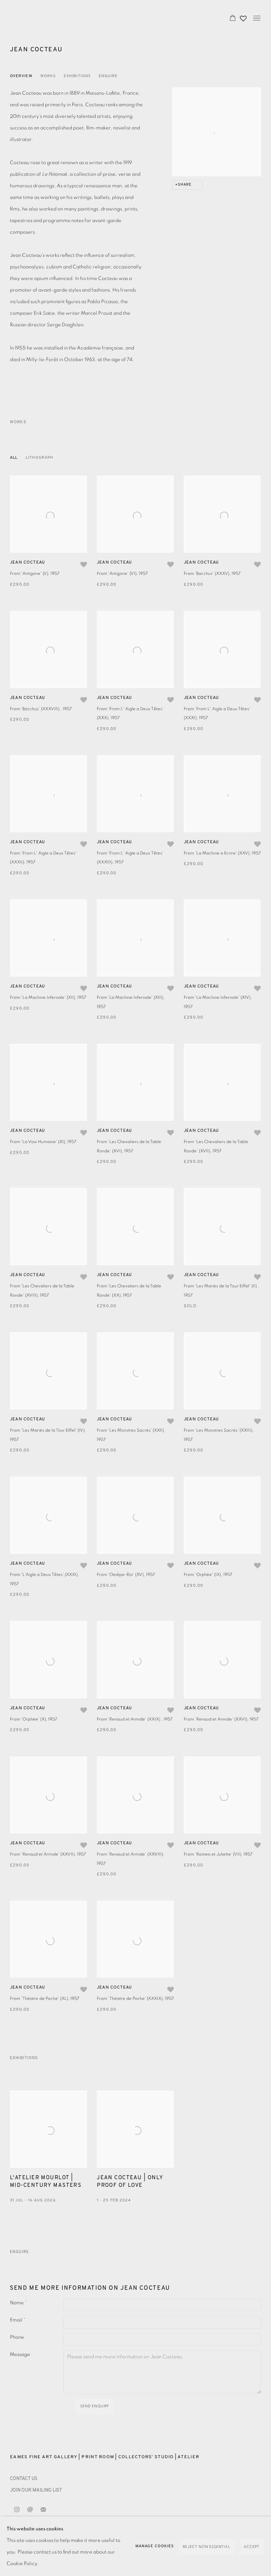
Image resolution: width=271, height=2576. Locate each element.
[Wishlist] (244, 17)
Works (48, 76)
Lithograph (39, 458)
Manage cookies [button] (155, 2546)
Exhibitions (77, 76)
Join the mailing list (43, 2510)
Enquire (108, 76)
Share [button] (185, 185)
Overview (21, 76)
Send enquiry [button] (95, 2406)
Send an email (30, 2510)
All (14, 458)
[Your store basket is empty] (233, 19)
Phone (17, 2337)
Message (20, 2354)
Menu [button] (256, 19)
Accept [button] (252, 2547)
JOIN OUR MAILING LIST (36, 2490)
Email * (18, 2320)
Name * (18, 2303)
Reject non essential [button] (207, 2547)
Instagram (17, 2510)
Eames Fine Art (56, 19)
